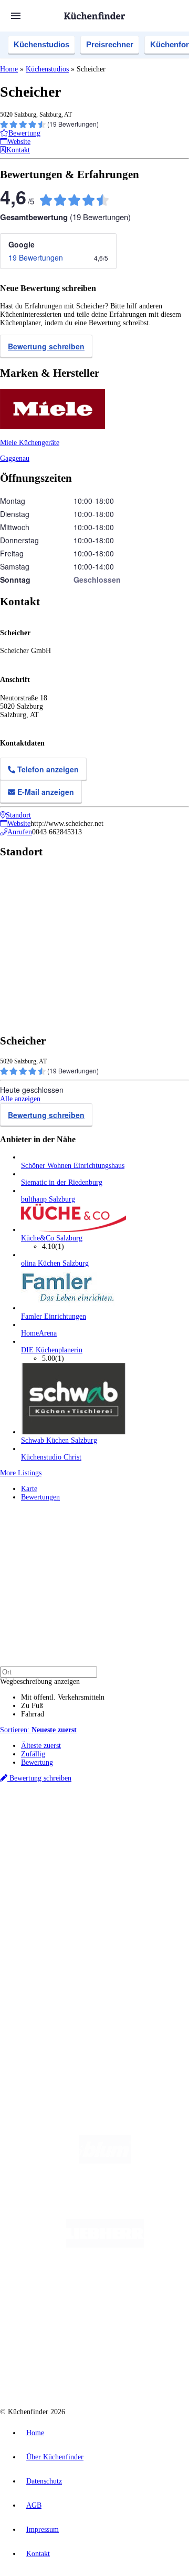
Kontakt (38, 2554)
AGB (34, 2505)
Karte (29, 1489)
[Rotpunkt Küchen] (138, 2329)
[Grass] (105, 2203)
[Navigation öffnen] (16, 16)
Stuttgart (161, 1833)
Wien (67, 1833)
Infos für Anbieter (48, 1965)
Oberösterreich (39, 1833)
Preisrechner (110, 44)
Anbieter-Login (51, 1999)
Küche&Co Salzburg (52, 1238)
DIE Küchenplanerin (52, 1350)
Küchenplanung (44, 1895)
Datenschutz (44, 2481)
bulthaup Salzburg (48, 1199)
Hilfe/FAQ (37, 1928)
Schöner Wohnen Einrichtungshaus (73, 1166)
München (118, 1824)
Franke (30, 1841)
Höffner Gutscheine (77, 1866)
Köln (141, 1833)
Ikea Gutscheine (72, 1850)
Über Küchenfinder (50, 1920)
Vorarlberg (146, 1824)
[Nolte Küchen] (78, 2329)
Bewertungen (40, 1497)
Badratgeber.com (46, 1937)
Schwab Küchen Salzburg (59, 1440)
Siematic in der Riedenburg (62, 1182)
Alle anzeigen (20, 1099)
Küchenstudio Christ (51, 1457)
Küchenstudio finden (52, 1807)
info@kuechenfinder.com (38, 2036)
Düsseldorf (91, 1833)
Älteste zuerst (41, 1746)
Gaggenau (15, 458)
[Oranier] (105, 2287)
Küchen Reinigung (49, 1903)
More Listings (21, 1473)
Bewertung (37, 1762)
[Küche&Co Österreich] (105, 2371)
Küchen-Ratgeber (47, 1912)
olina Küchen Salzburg (55, 1263)
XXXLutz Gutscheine (122, 1850)
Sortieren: (38, 1730)
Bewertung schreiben (46, 346)
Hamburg (92, 1824)
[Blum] (105, 2161)
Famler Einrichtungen (54, 1316)
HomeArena (39, 1333)
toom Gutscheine (73, 1858)
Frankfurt (120, 1833)
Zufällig (33, 1754)
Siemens (52, 1841)
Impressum (43, 2530)
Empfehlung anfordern (55, 1815)
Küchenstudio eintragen (56, 1990)
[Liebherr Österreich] (105, 2245)
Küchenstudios (41, 44)
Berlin (69, 1824)
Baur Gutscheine (118, 1858)
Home (9, 69)
